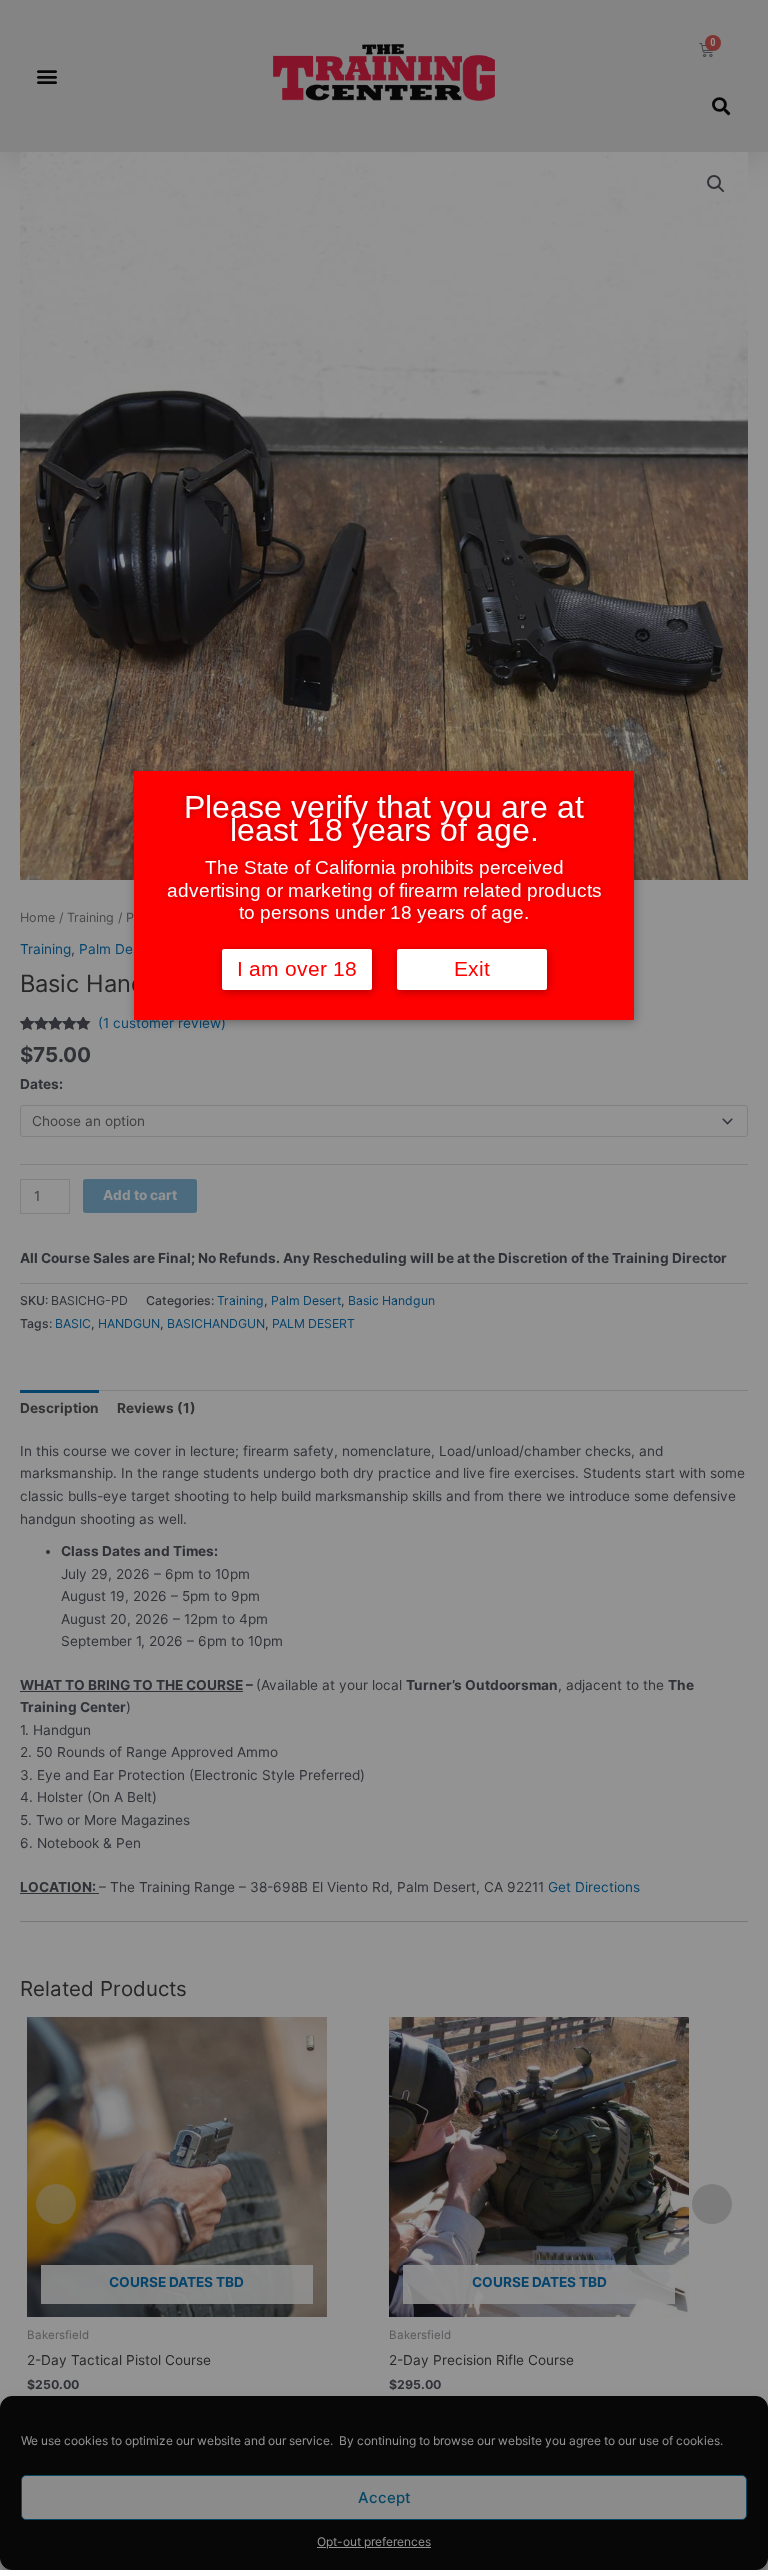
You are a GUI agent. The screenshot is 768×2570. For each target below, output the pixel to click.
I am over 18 (297, 969)
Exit (472, 969)
